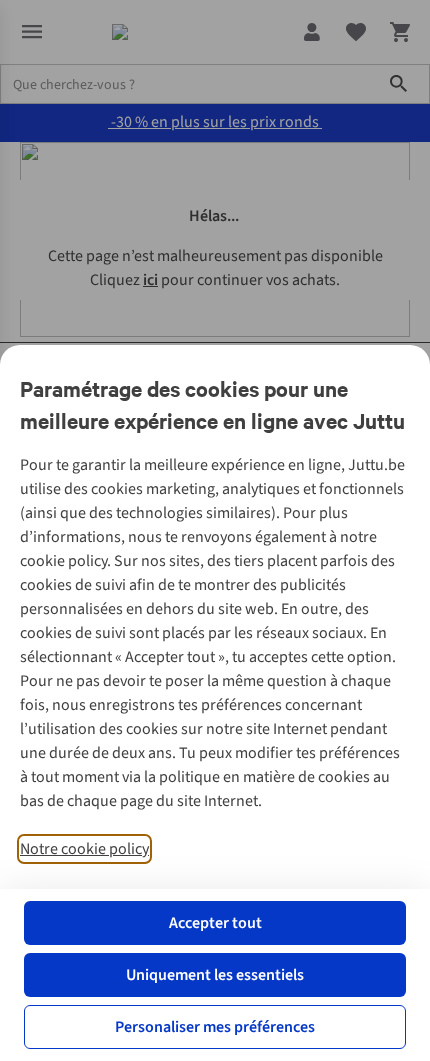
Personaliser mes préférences (215, 1027)
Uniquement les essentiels (215, 975)
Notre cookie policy (84, 849)
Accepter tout (215, 923)
